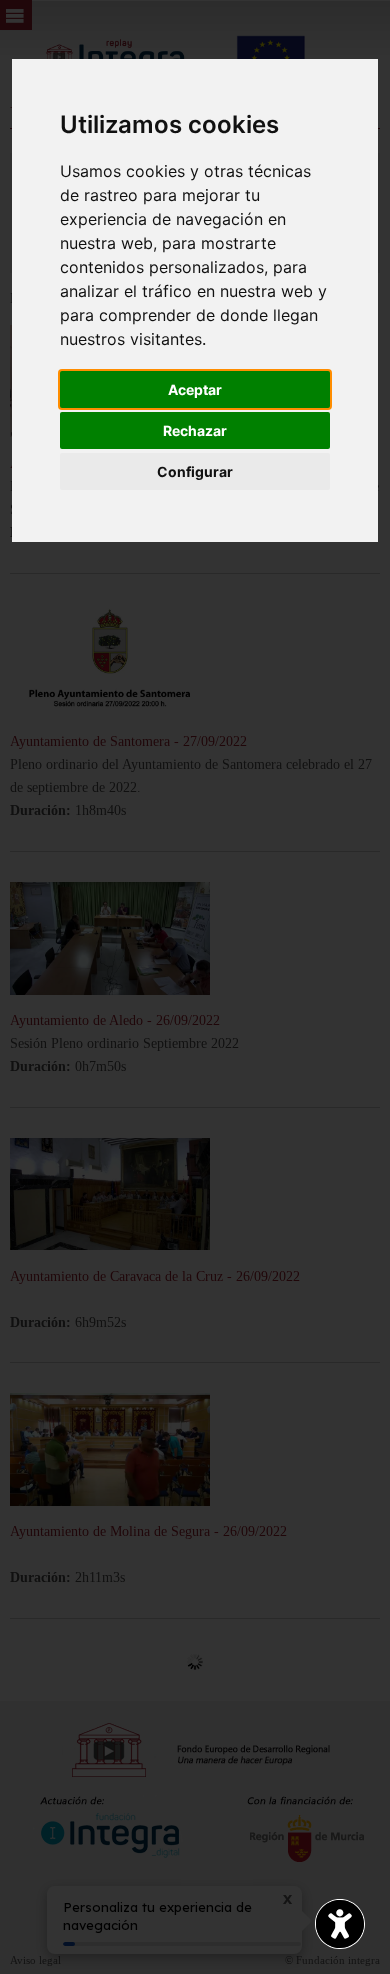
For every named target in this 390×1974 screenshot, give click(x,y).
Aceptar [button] (195, 389)
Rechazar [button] (195, 430)
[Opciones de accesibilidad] (340, 1924)
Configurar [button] (195, 471)
